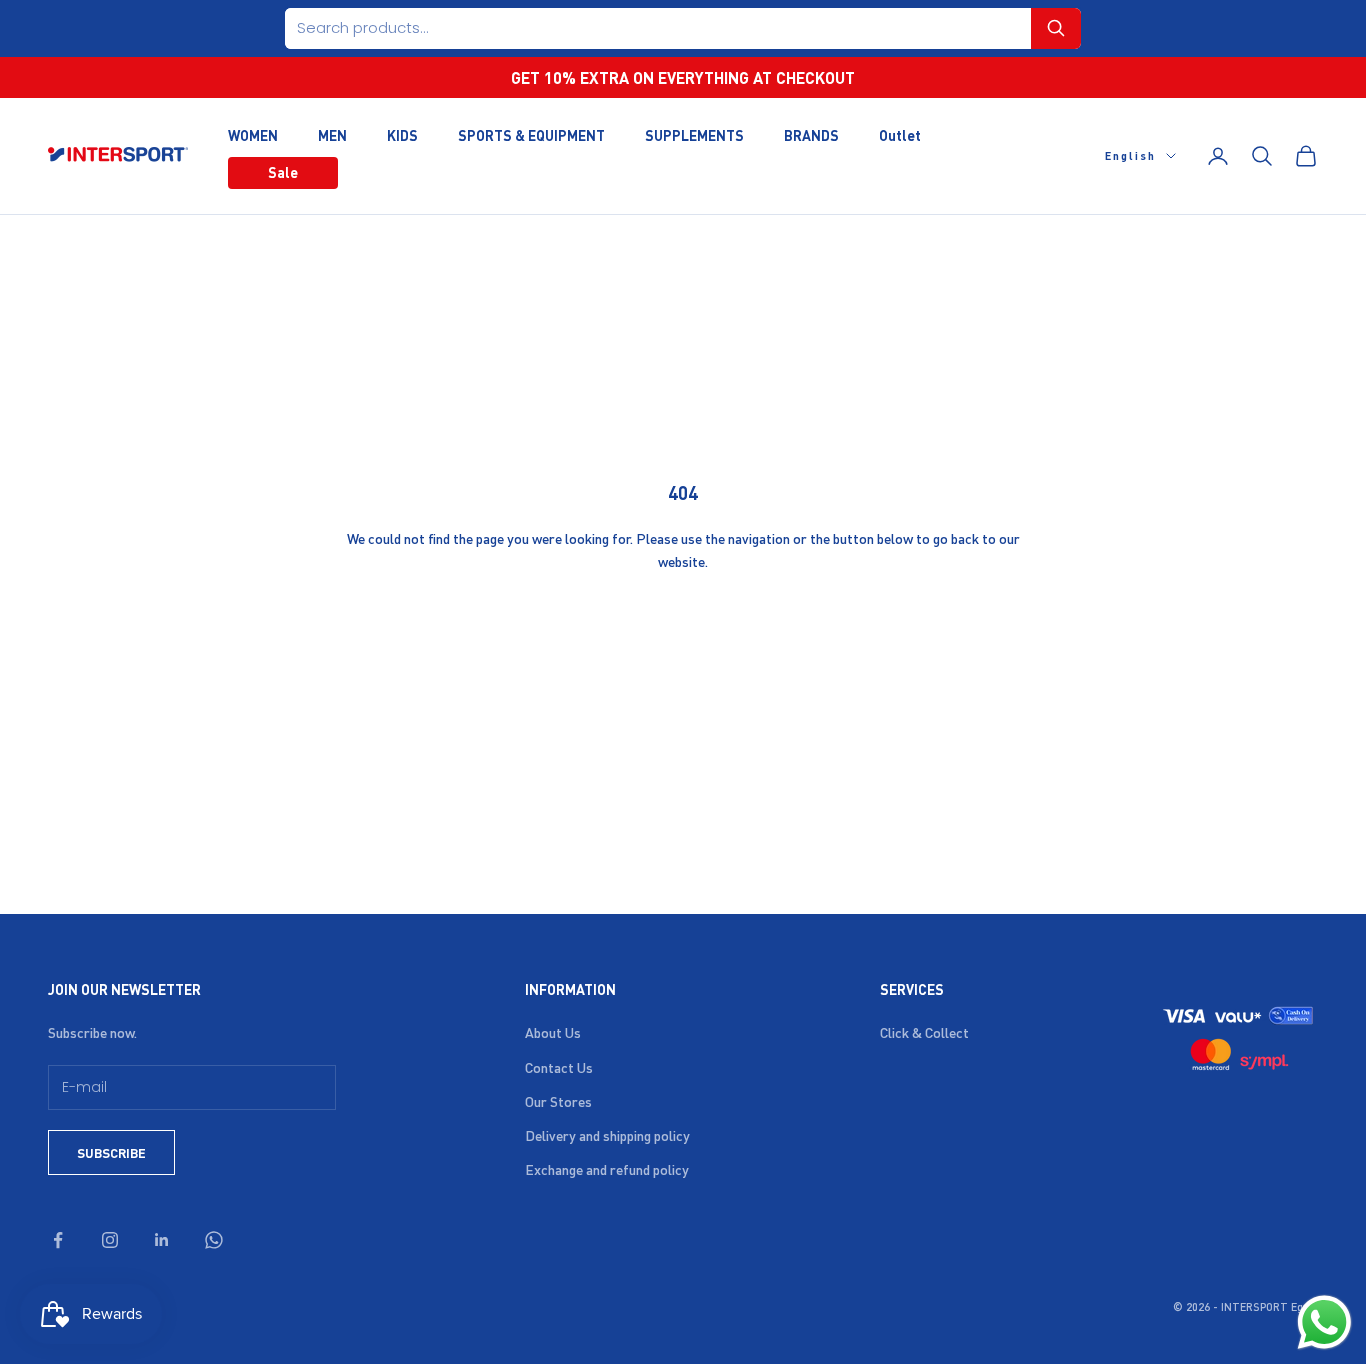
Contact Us (559, 1067)
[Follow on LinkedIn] (162, 1240)
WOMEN (253, 134)
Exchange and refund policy (607, 1169)
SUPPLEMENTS (694, 134)
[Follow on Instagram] (110, 1240)
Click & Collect (924, 1032)
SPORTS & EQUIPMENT (531, 134)
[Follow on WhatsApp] (214, 1240)
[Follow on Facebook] (58, 1240)
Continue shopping (683, 627)
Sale (283, 172)
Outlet (900, 134)
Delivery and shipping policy (607, 1135)
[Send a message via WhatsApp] (1324, 1322)
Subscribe (111, 1152)
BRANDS (811, 134)
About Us (553, 1032)
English (1130, 156)
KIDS (402, 134)
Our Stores (558, 1101)
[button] (1056, 28)
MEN (332, 134)
